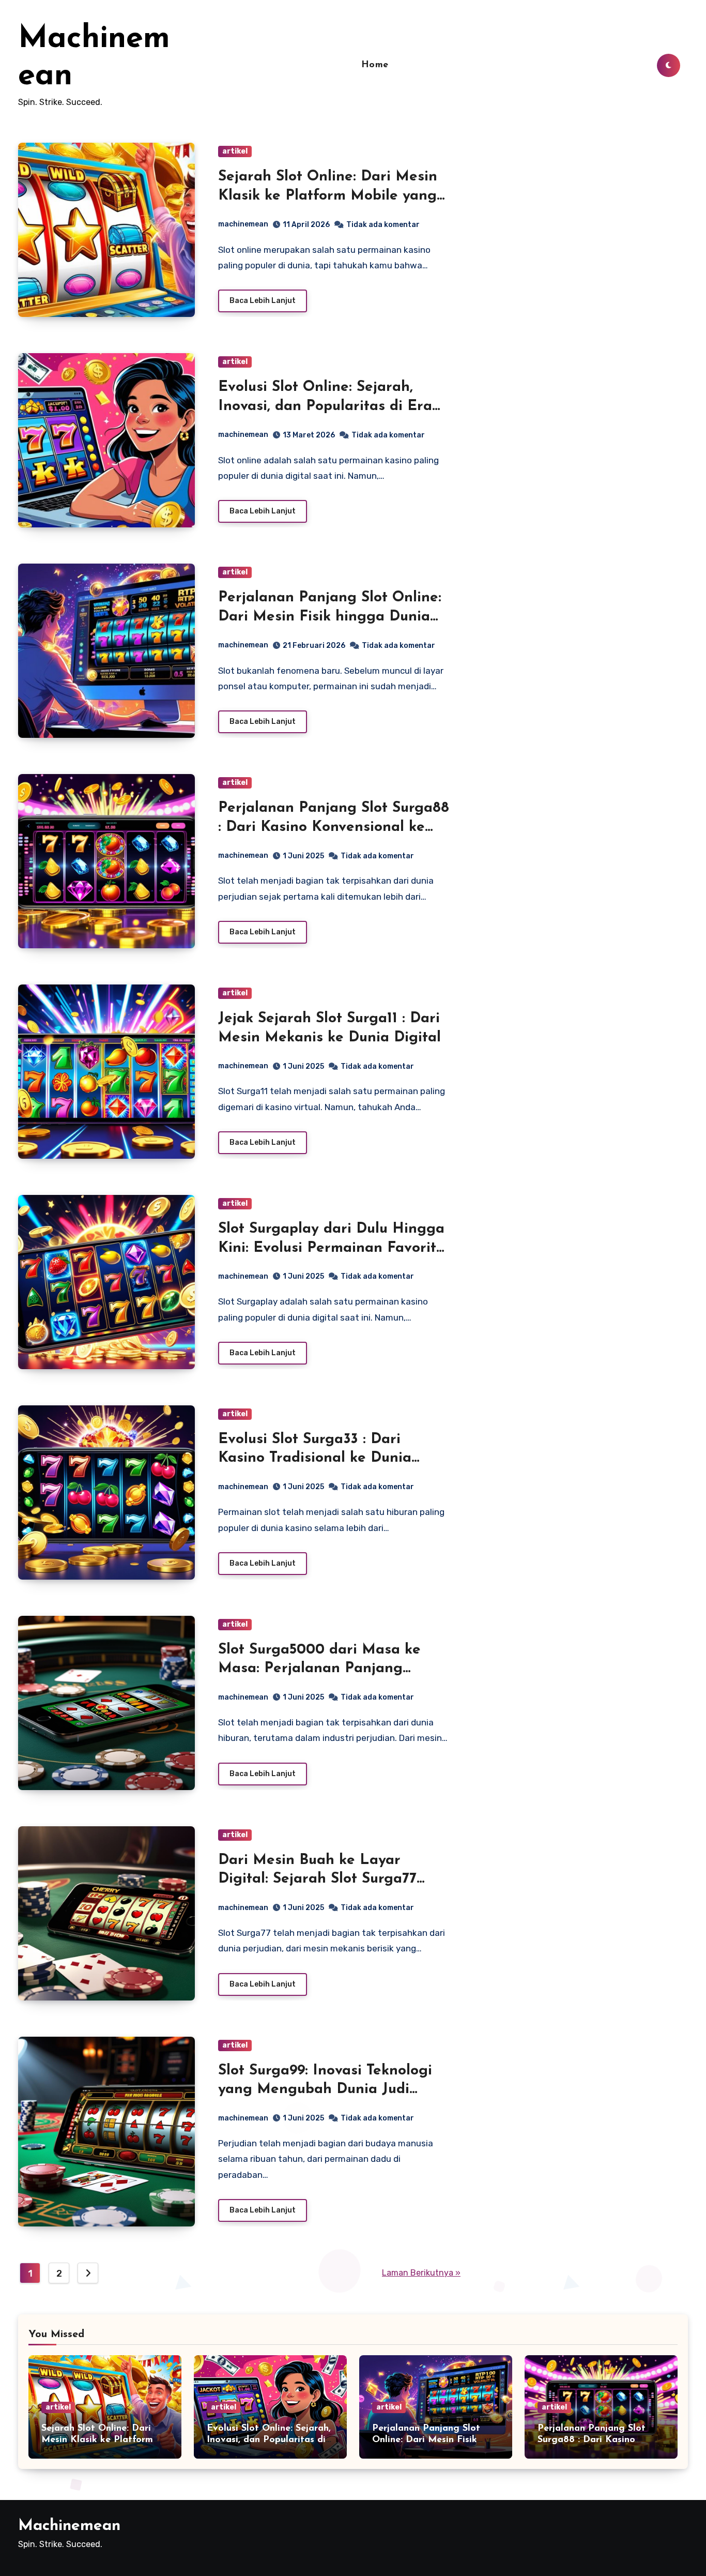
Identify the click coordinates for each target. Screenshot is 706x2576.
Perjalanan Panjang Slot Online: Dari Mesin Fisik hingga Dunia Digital (330, 617)
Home (375, 65)
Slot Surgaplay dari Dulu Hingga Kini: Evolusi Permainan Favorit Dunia (331, 1248)
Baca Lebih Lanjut (263, 301)
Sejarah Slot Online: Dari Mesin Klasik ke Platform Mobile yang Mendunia (328, 196)
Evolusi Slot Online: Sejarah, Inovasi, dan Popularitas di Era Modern (325, 406)
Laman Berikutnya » (421, 2273)
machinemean (243, 224)
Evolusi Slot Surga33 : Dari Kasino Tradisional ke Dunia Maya (315, 1458)
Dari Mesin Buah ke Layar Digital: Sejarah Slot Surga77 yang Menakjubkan (317, 1879)
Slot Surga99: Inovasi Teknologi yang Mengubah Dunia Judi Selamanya (325, 2090)
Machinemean (69, 2526)
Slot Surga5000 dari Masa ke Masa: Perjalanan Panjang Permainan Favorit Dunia (319, 1669)
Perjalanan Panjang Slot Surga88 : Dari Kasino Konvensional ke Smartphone (334, 827)
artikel (235, 151)
